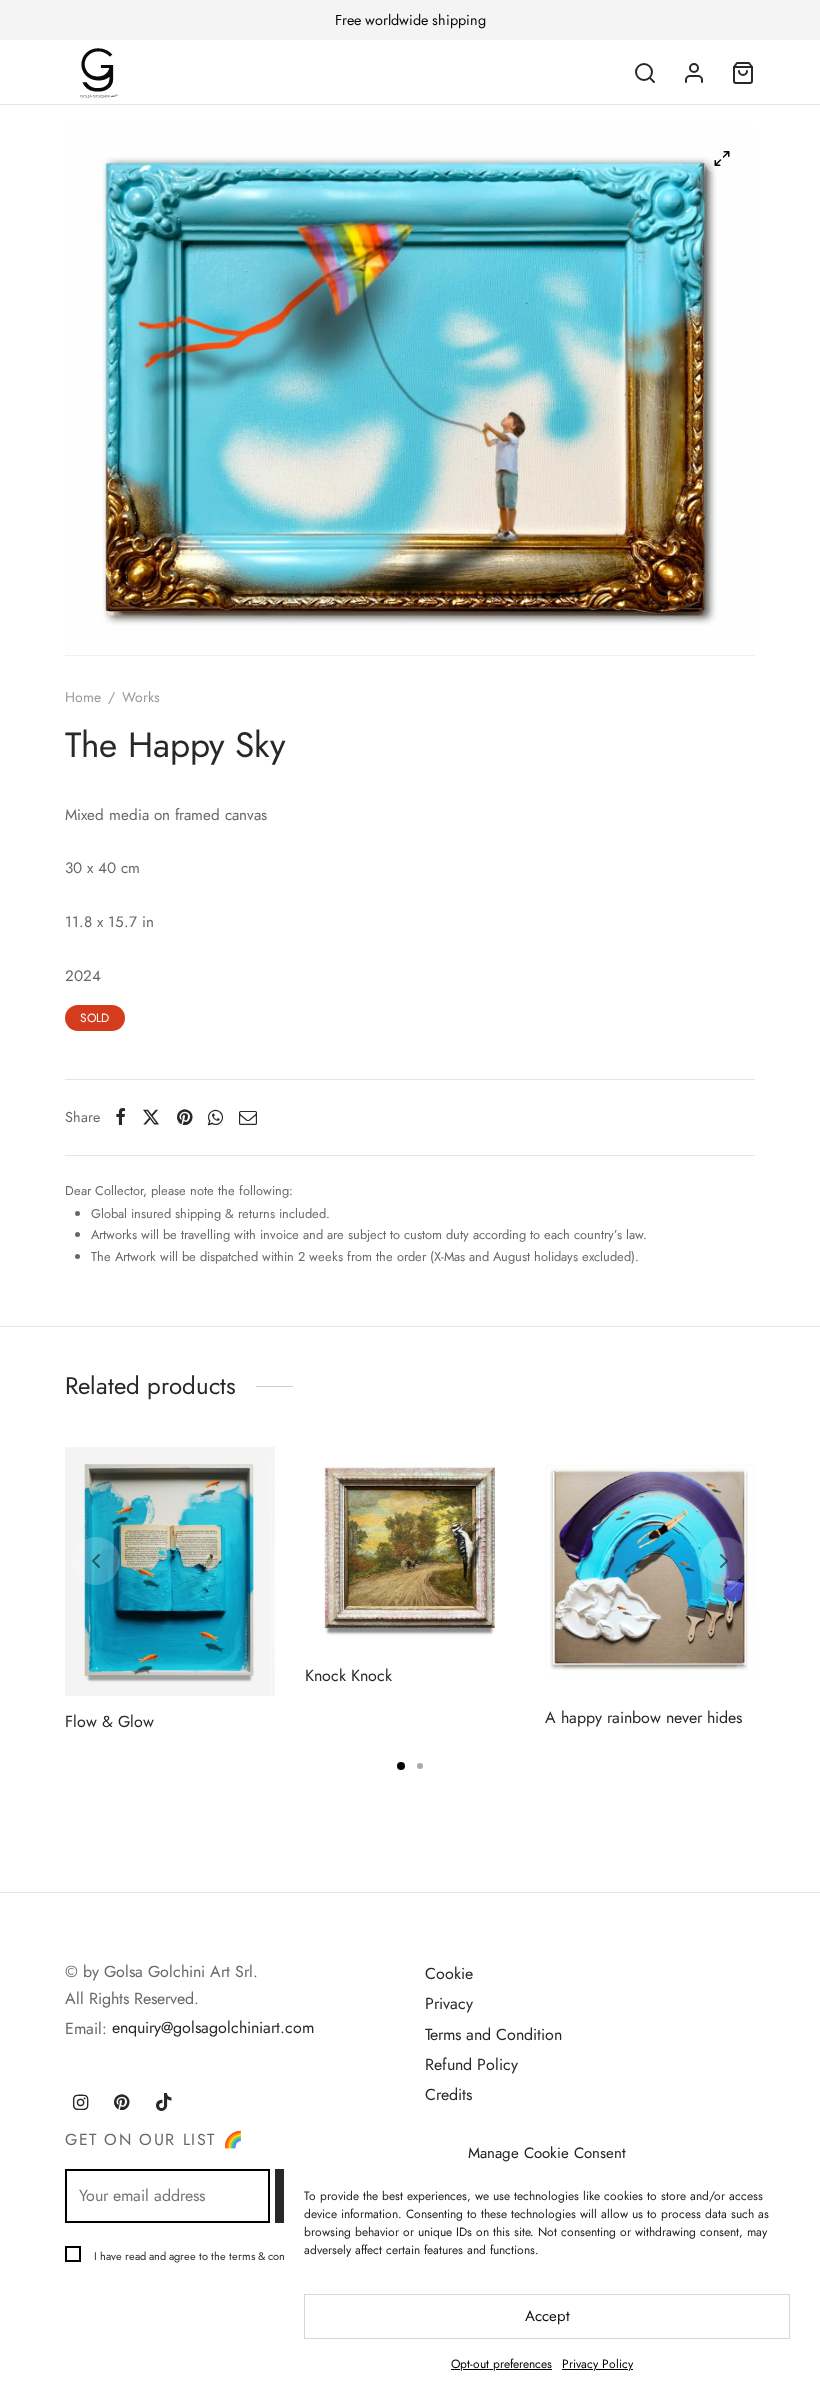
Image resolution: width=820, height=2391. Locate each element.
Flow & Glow (109, 1720)
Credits (448, 2094)
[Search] (645, 73)
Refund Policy (471, 2064)
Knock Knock (348, 1675)
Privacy (449, 2003)
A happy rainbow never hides (643, 1717)
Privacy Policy (597, 2364)
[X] (151, 1117)
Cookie (449, 1973)
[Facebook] (120, 1117)
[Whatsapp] (215, 1117)
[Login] (694, 73)
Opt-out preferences (501, 2364)
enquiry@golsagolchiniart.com (213, 2027)
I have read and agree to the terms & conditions (205, 2256)
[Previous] (96, 1561)
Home (83, 697)
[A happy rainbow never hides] (650, 1569)
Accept (547, 2316)
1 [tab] (401, 1766)
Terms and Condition (493, 2034)
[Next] (724, 1561)
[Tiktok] (164, 2104)
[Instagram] (80, 2104)
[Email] (248, 1117)
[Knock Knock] (410, 1548)
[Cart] (743, 73)
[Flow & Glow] (170, 1571)
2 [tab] (420, 1766)
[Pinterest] (184, 1117)
